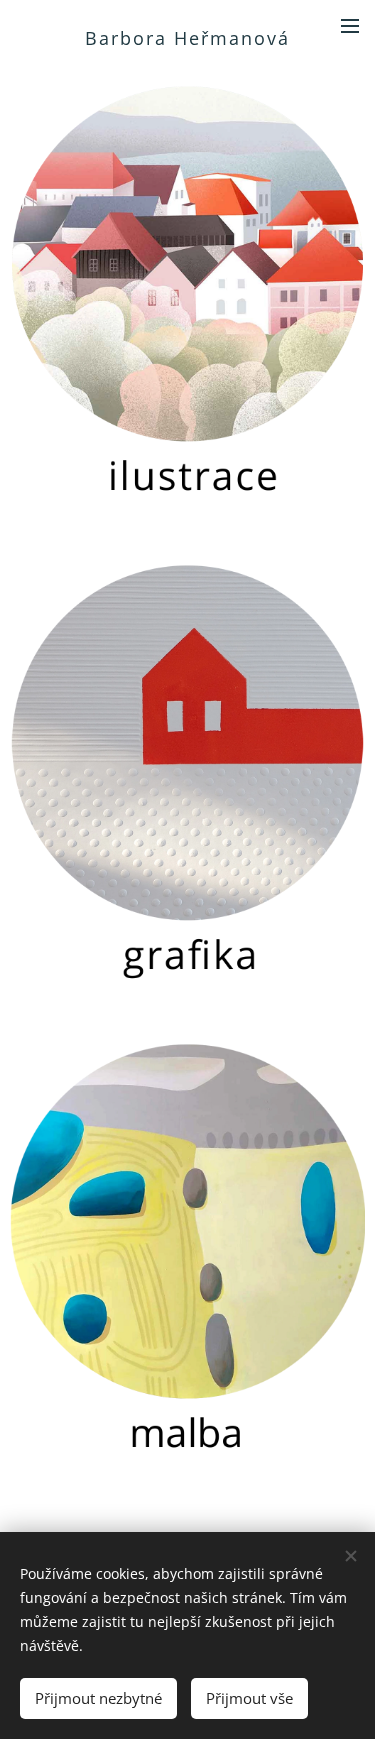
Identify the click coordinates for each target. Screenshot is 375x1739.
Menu (350, 25)
